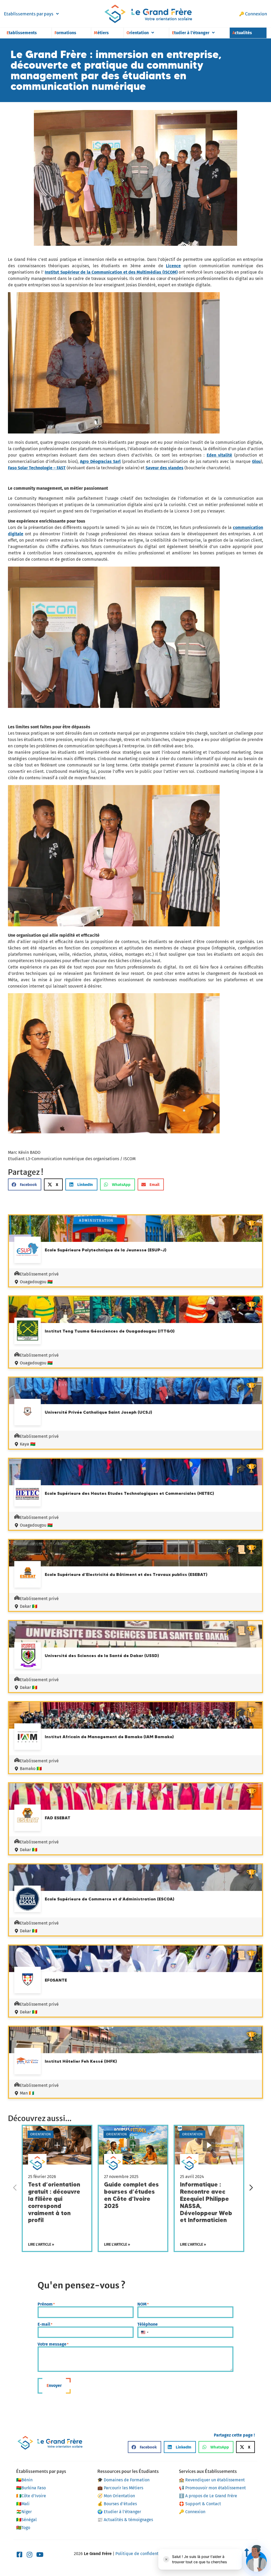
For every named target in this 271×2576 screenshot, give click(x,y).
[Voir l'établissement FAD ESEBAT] (28, 1819)
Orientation (138, 33)
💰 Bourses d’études (117, 2504)
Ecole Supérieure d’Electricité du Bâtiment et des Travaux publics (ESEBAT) (126, 1574)
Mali (23, 2504)
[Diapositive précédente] (15, 2188)
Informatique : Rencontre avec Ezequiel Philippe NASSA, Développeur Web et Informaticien (206, 2202)
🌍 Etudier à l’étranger (119, 2512)
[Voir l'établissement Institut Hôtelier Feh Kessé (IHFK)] (28, 2062)
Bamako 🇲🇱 (31, 1769)
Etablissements (22, 33)
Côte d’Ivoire (31, 2496)
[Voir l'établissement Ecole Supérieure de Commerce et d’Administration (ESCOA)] (28, 1900)
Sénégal (26, 2520)
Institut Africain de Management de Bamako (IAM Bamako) (109, 1737)
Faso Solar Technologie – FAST (37, 468)
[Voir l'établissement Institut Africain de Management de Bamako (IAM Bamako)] (28, 1737)
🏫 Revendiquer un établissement (212, 2480)
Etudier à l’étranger (191, 33)
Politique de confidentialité (142, 2554)
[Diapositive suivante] (251, 2188)
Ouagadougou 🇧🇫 (36, 1282)
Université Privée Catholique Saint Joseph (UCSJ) (98, 1412)
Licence (173, 266)
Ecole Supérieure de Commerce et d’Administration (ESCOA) (110, 1899)
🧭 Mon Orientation (116, 2496)
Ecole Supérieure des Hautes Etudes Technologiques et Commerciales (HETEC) (129, 1493)
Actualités (242, 33)
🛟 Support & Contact (200, 2504)
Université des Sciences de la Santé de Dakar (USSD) (102, 1655)
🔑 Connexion (253, 14)
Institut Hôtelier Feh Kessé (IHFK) (81, 2061)
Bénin (24, 2480)
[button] (25, 1184)
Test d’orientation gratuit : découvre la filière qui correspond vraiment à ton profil (54, 2202)
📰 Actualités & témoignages (125, 2520)
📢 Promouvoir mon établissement (212, 2488)
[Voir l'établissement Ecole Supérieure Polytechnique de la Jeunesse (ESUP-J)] (28, 1251)
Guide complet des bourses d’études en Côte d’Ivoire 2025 (131, 2195)
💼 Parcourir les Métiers (120, 2488)
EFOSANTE (56, 1980)
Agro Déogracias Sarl (100, 461)
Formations (65, 33)
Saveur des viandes (164, 468)
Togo (23, 2528)
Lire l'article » (41, 2244)
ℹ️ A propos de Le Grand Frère (208, 2496)
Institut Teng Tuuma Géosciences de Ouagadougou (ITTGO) (110, 1331)
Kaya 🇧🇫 (28, 1444)
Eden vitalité (220, 455)
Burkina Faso (31, 2488)
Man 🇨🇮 (27, 2093)
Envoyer (54, 2386)
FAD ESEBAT (58, 1818)
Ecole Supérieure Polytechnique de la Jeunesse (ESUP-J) (106, 1250)
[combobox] (144, 2332)
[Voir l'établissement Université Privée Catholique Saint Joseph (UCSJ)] (28, 1412)
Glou (256, 461)
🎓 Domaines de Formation (123, 2480)
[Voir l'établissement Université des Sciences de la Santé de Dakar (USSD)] (28, 1656)
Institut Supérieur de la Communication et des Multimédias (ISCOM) (111, 272)
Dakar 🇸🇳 (29, 1606)
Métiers (101, 33)
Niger (24, 2512)
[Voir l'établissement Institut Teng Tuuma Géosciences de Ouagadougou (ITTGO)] (28, 1332)
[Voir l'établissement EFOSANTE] (28, 1981)
